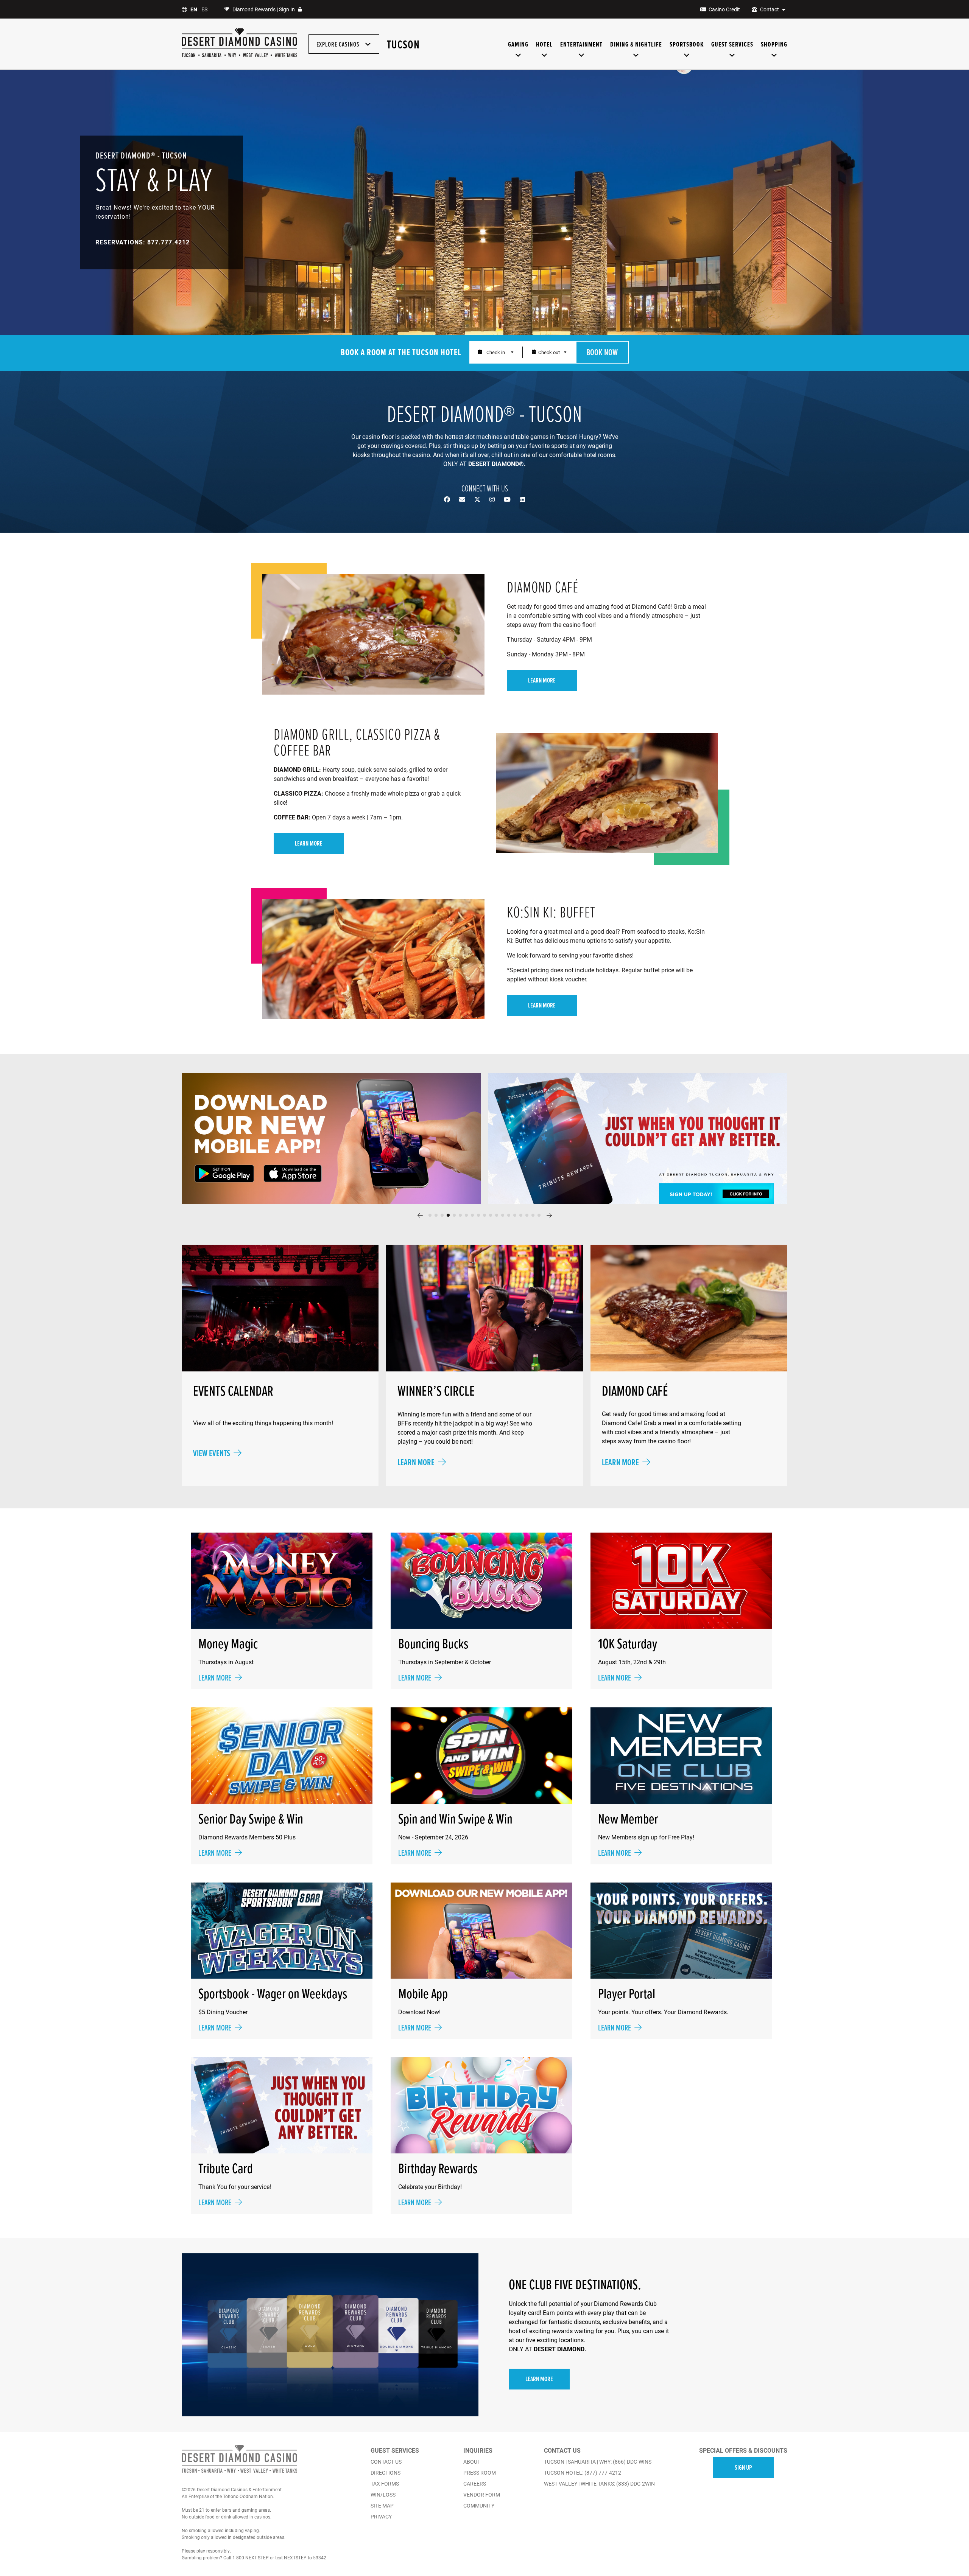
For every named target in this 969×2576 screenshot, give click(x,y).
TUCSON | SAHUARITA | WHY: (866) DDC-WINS (598, 2462)
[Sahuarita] (212, 56)
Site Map (382, 2506)
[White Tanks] (286, 56)
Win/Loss (383, 2495)
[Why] (232, 56)
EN (194, 9)
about (472, 2462)
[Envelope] (463, 499)
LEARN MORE (542, 680)
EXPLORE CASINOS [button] (339, 44)
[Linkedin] (522, 499)
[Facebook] (448, 499)
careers (475, 2484)
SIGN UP (743, 2467)
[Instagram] (493, 499)
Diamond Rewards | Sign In (264, 9)
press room (480, 2473)
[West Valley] (255, 56)
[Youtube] (508, 499)
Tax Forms (385, 2484)
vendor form (482, 2495)
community (479, 2506)
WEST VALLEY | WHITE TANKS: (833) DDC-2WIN (599, 2484)
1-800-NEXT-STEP (251, 2557)
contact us (386, 2462)
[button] (420, 1215)
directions (386, 2473)
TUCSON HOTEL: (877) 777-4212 (583, 2473)
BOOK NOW (602, 352)
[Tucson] (189, 56)
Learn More (539, 2379)
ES (204, 9)
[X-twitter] (478, 499)
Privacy (381, 2517)
